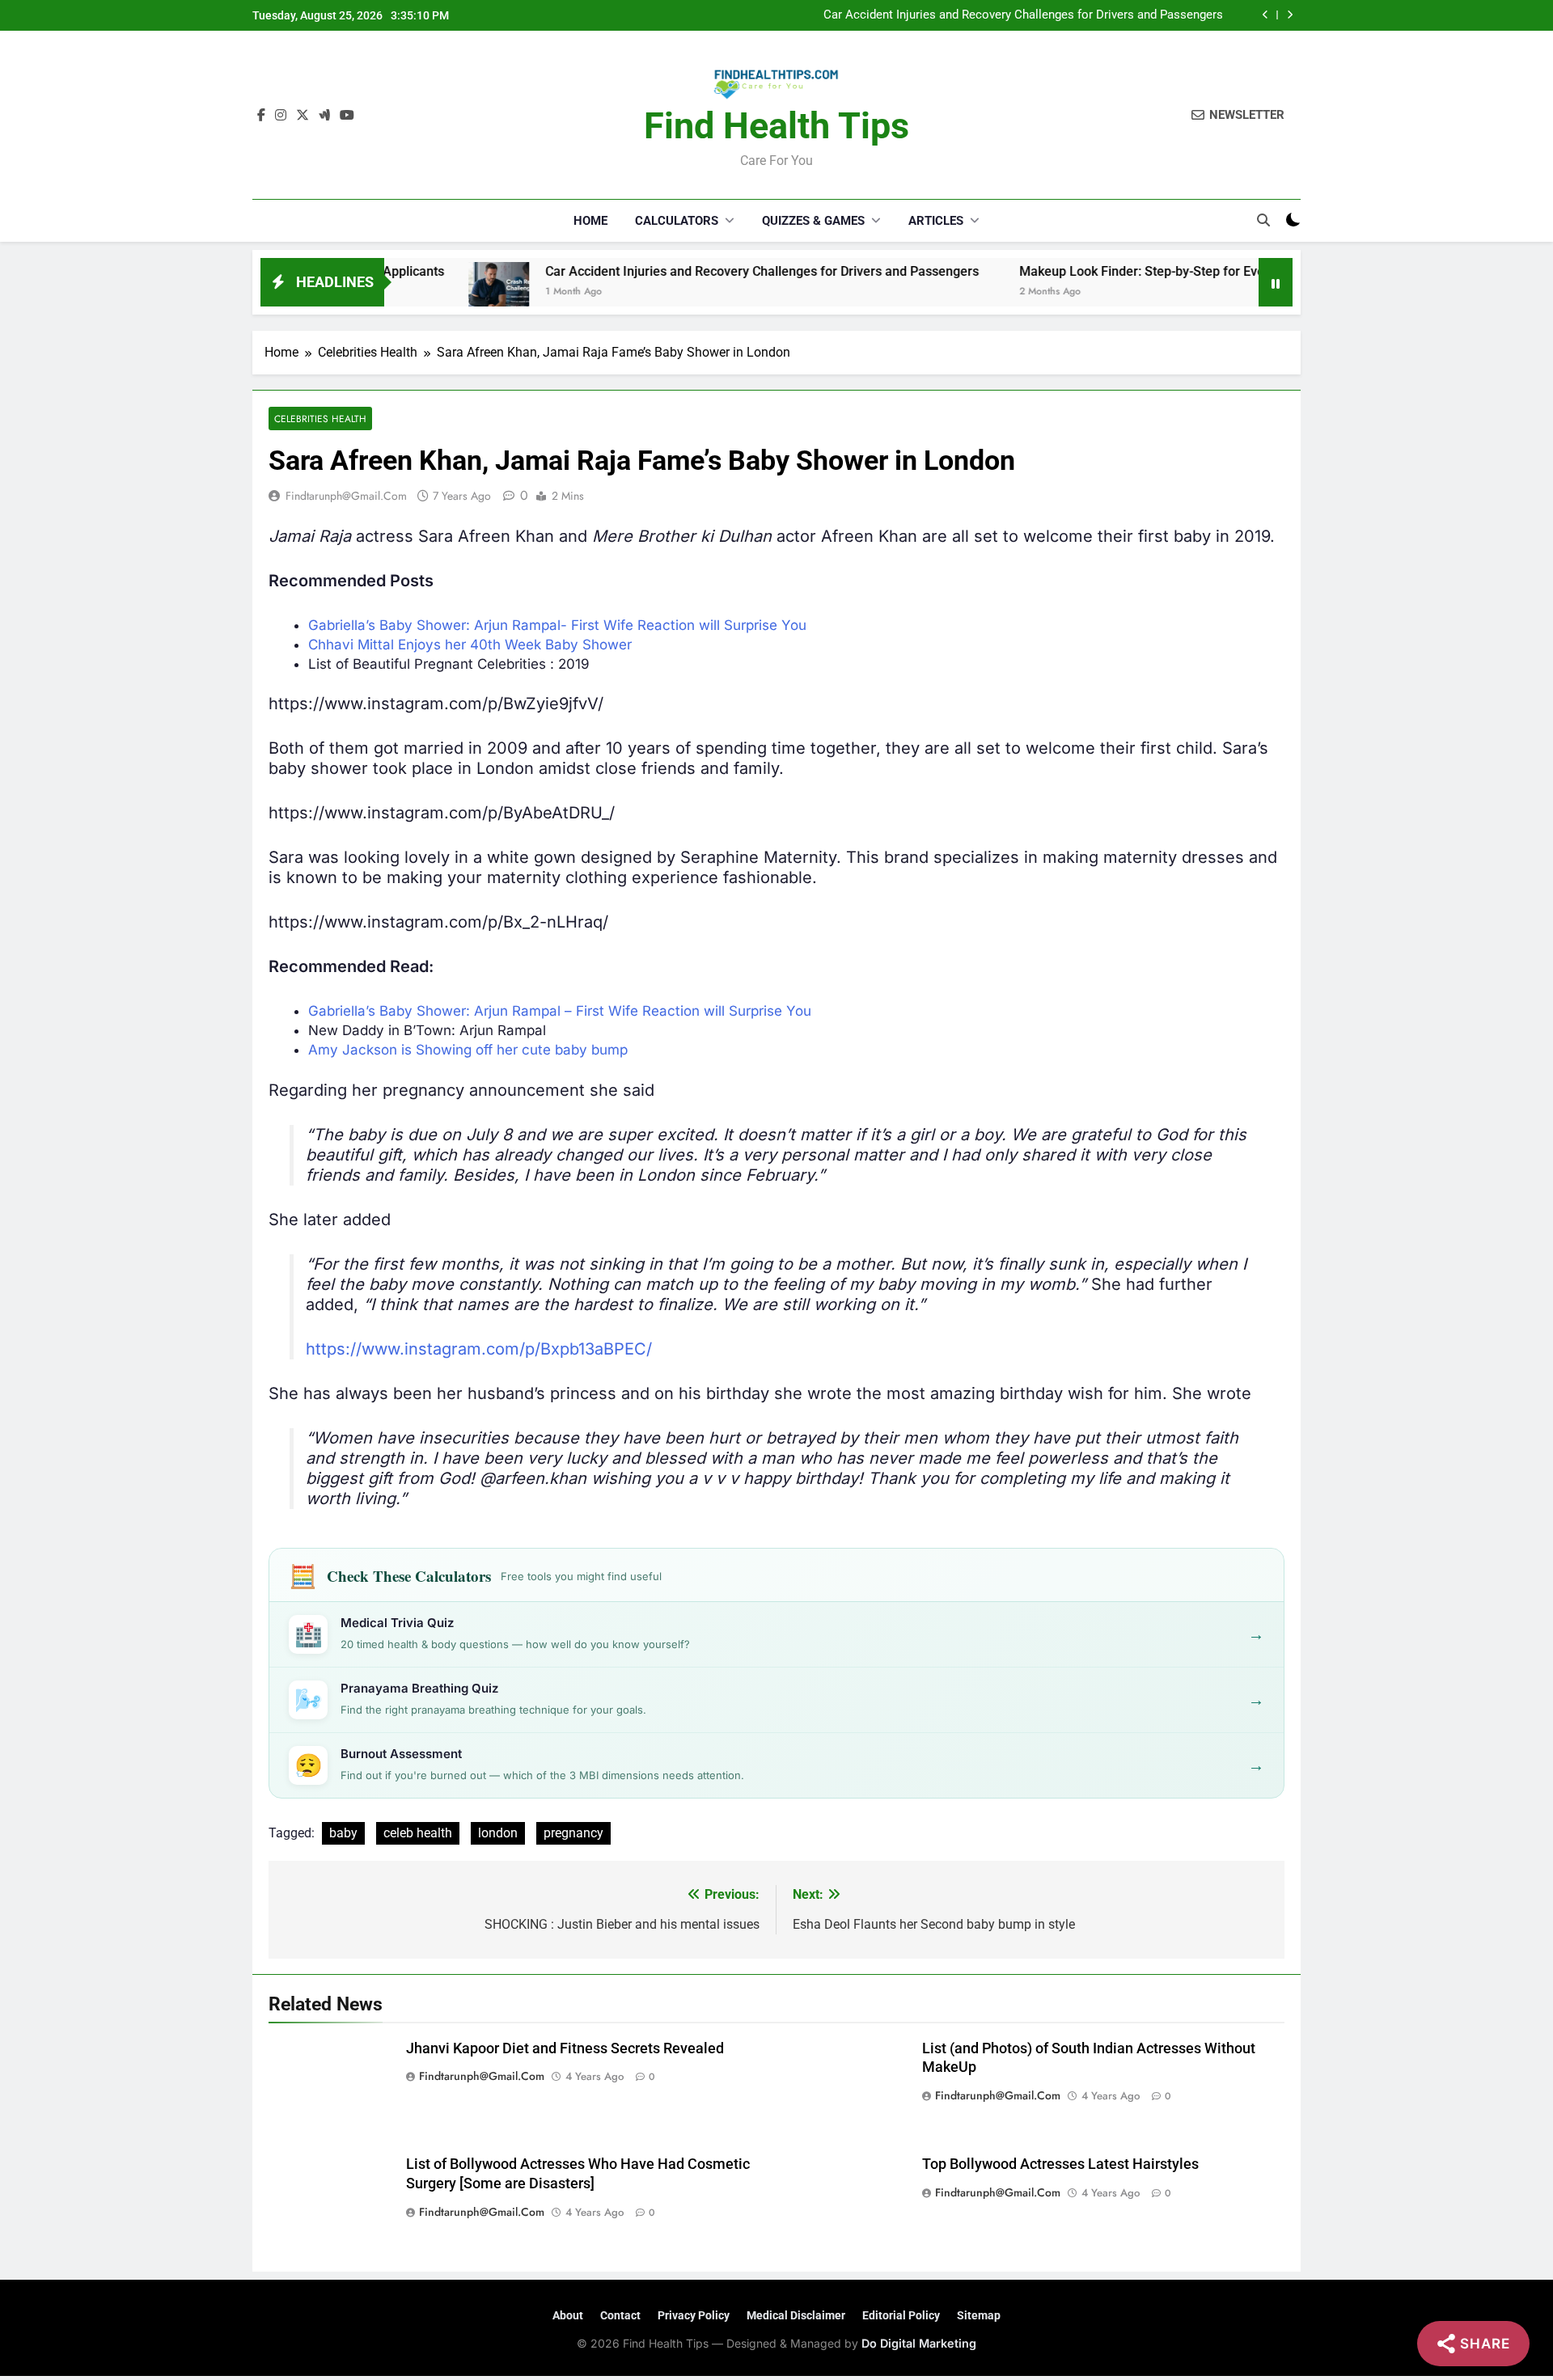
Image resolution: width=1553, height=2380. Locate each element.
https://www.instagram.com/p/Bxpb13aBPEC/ (479, 1349)
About (568, 2315)
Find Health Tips (776, 126)
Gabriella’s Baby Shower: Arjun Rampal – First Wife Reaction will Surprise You (560, 1011)
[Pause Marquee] (1276, 282)
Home (590, 221)
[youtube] (347, 116)
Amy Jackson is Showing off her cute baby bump (468, 1050)
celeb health (418, 1833)
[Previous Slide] (1265, 15)
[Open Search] (1263, 220)
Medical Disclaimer (796, 2315)
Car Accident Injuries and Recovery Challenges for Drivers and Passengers (1023, 15)
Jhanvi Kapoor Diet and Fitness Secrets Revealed (565, 2048)
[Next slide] (1290, 15)
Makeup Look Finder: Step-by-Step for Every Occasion (1093, 271)
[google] (324, 116)
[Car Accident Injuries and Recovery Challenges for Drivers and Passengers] (416, 292)
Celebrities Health (320, 419)
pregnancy (573, 1833)
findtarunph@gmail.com (346, 496)
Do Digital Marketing (919, 2343)
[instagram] (281, 116)
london (498, 1833)
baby (343, 1833)
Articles (936, 221)
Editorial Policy (901, 2315)
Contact (620, 2315)
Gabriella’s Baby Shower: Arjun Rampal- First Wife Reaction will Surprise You (557, 625)
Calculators (677, 221)
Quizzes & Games (813, 221)
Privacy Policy (694, 2315)
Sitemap (979, 2315)
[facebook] (261, 116)
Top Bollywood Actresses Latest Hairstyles (1060, 2164)
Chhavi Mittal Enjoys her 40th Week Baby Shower (470, 645)
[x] (303, 116)
